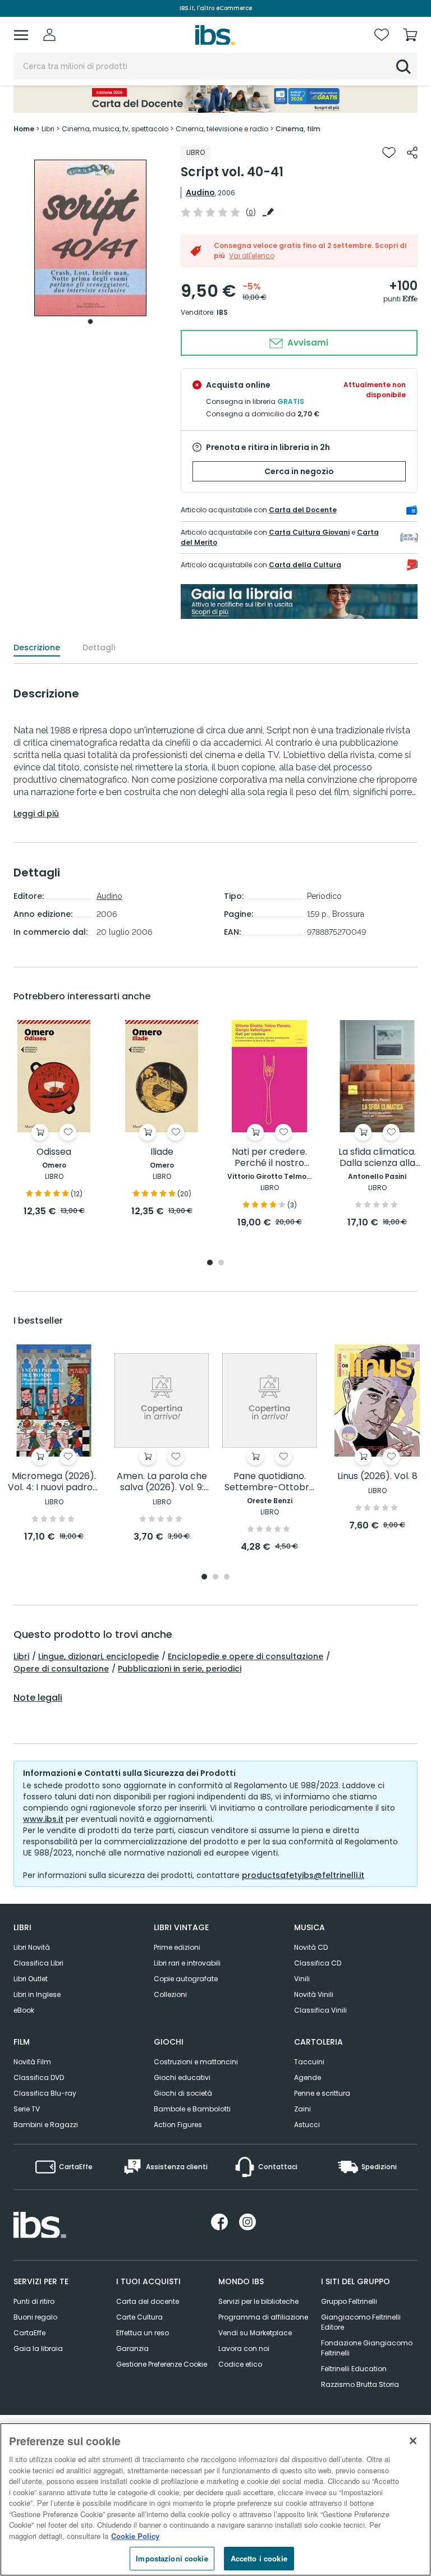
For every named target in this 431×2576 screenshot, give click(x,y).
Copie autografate (186, 1979)
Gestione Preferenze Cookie (162, 2364)
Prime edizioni (177, 1947)
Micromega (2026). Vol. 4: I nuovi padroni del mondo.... (54, 1482)
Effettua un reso (143, 2333)
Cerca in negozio (299, 471)
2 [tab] (221, 1263)
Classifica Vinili (320, 2010)
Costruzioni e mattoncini (196, 2062)
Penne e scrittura (322, 2093)
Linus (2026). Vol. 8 (377, 1477)
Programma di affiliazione (263, 2317)
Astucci (307, 2125)
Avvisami (307, 343)
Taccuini (309, 2062)
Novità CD (311, 1947)
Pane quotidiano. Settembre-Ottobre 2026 (270, 1482)
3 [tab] (227, 1578)
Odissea (54, 1152)
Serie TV (27, 2109)
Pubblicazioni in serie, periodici (180, 1669)
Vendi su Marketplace (255, 2333)
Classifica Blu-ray (45, 2093)
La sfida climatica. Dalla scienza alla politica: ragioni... (377, 1158)
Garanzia (132, 2348)
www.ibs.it (43, 1819)
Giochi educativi (182, 2077)
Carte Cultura (139, 2317)
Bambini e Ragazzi (46, 2125)
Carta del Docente (303, 510)
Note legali (38, 1698)
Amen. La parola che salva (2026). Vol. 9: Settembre (162, 1482)
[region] (215, 2499)
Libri (21, 1656)
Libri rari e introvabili (187, 1963)
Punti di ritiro (34, 2301)
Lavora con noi (244, 2348)
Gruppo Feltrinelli (349, 2301)
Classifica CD (318, 1963)
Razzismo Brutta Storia (360, 2384)
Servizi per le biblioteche (258, 2301)
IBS (222, 312)
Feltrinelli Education (354, 2369)
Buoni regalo (35, 2317)
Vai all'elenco (252, 256)
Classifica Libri (38, 1963)
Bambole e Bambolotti (192, 2109)
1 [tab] (90, 322)
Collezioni (170, 1994)
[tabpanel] (90, 238)
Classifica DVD (39, 2077)
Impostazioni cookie (172, 2558)
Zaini (302, 2109)
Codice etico (240, 2364)
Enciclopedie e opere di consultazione (246, 1656)
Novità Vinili (314, 1994)
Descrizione (37, 648)
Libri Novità (32, 1947)
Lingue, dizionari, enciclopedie (98, 1656)
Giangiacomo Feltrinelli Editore (361, 2322)
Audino (200, 192)
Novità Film (32, 2062)
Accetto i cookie (259, 2558)
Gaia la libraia (38, 2348)
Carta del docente (148, 2301)
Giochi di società (183, 2093)
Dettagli (99, 648)
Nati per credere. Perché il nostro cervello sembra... (270, 1158)
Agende (308, 2077)
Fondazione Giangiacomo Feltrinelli (367, 2348)
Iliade (162, 1152)
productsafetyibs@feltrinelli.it (303, 1875)
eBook (24, 2010)
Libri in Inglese (37, 1994)
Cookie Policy (135, 2536)
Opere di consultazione (61, 1669)
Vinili (302, 1979)
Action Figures (178, 2125)
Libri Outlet (31, 1979)
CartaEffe (29, 2333)
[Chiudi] (413, 2441)
